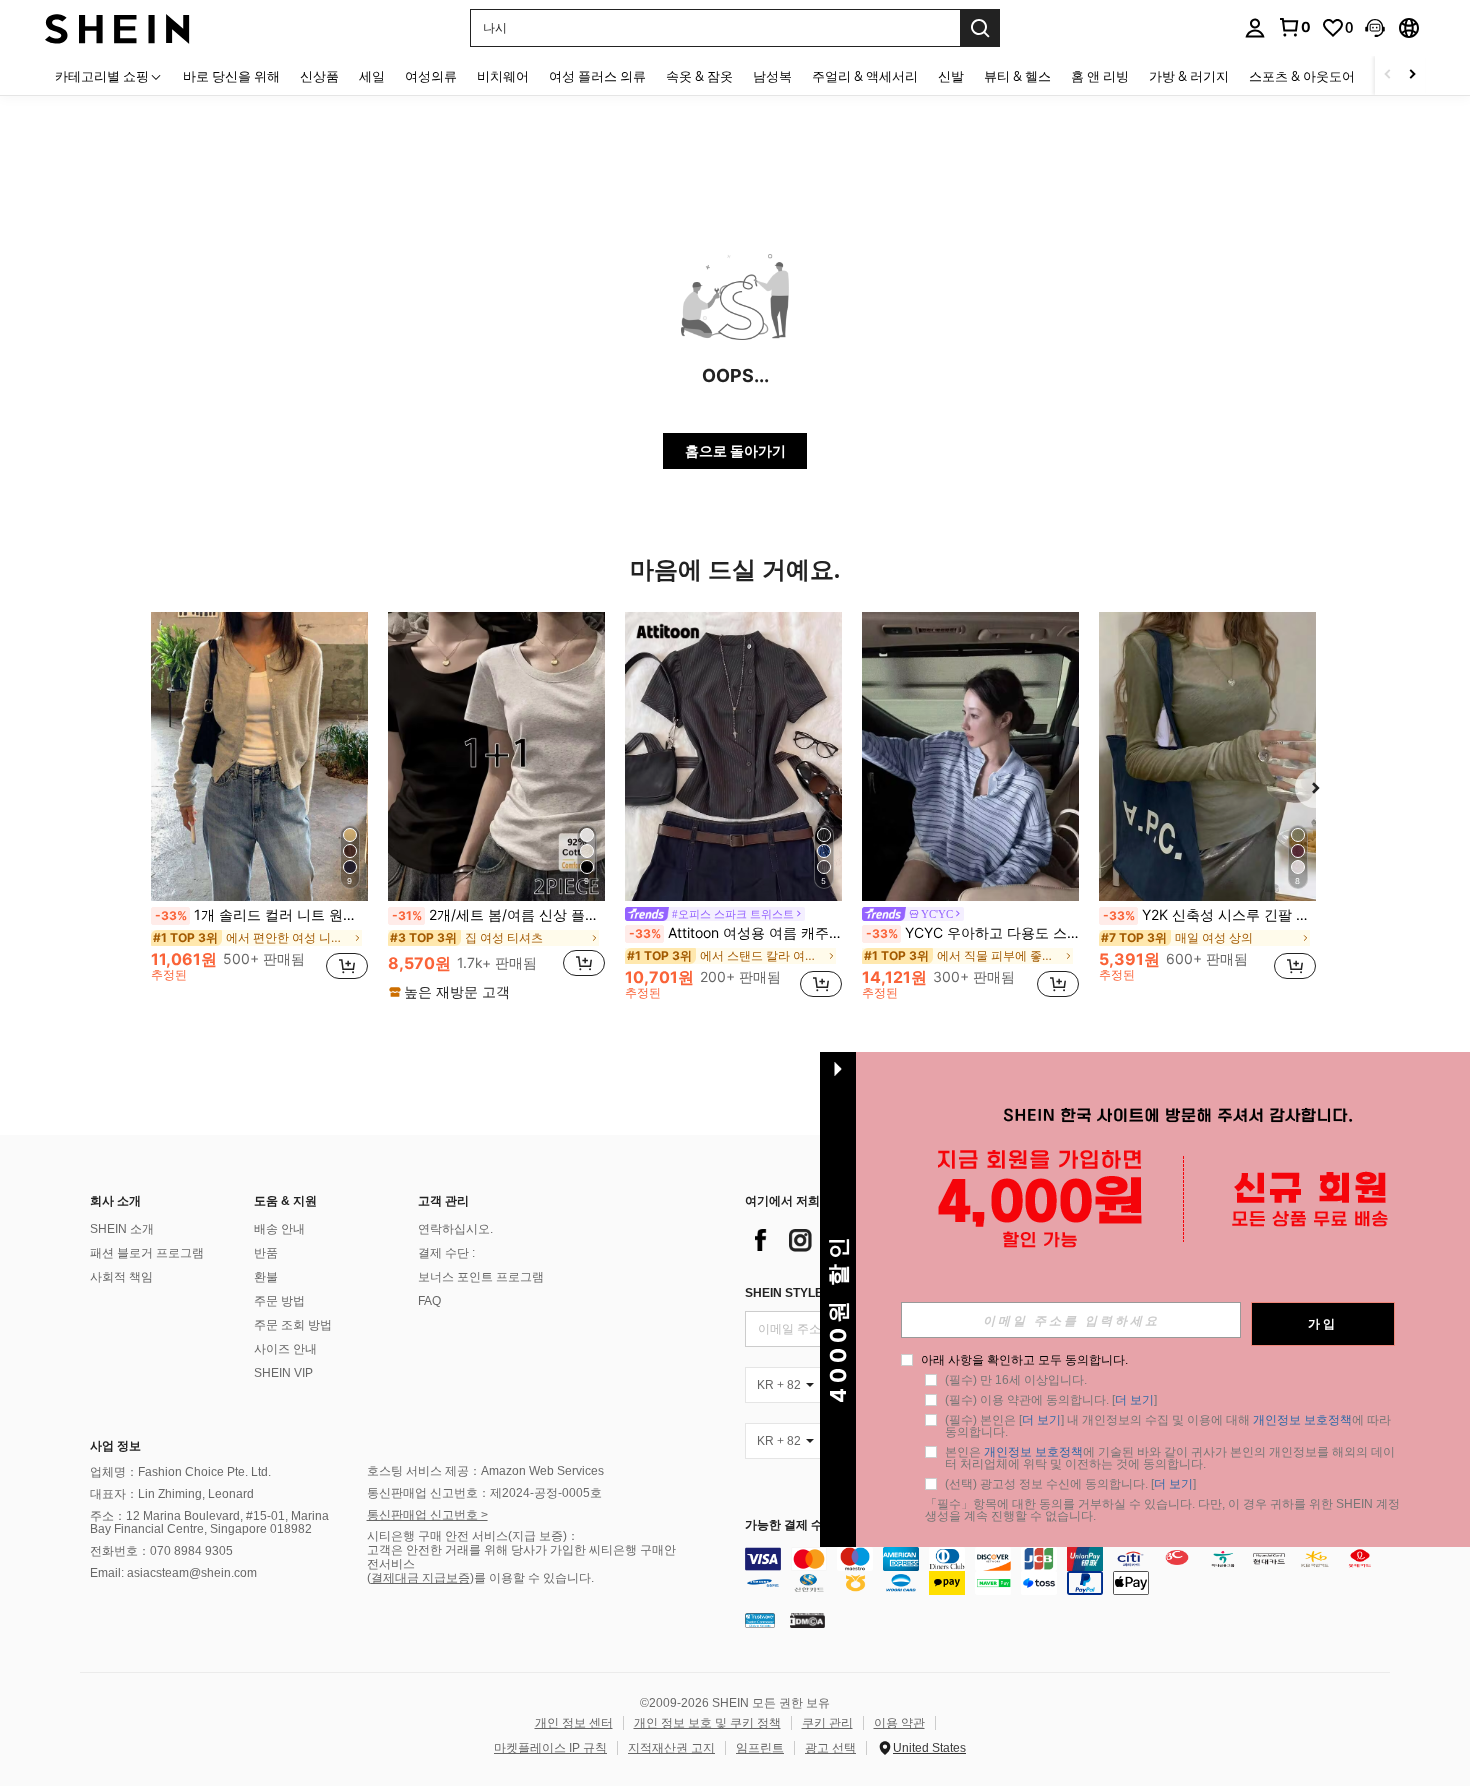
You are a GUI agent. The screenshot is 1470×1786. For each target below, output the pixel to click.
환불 (266, 1277)
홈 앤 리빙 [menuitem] (1100, 76)
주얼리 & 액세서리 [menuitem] (865, 76)
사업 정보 (115, 1446)
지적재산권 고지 (671, 1748)
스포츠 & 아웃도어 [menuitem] (1302, 76)
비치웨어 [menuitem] (503, 76)
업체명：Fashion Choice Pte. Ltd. (180, 1472)
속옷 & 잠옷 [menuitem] (699, 76)
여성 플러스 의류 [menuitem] (597, 76)
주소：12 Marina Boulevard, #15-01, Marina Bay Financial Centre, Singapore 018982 (209, 1523)
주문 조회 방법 (293, 1325)
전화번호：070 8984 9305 (161, 1551)
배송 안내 (279, 1229)
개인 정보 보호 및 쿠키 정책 (707, 1723)
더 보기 (1134, 1400)
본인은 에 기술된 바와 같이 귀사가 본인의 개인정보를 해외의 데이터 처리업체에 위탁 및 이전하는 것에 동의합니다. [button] (1170, 1458)
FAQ (429, 1301)
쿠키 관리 (827, 1723)
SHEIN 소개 (122, 1229)
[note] (452, 992)
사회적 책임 (121, 1277)
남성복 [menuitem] (772, 76)
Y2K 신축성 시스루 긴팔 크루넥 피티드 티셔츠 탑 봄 (1209, 915)
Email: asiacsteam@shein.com (173, 1573)
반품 (266, 1253)
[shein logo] (117, 27)
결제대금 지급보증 (420, 1578)
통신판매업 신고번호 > (427, 1515)
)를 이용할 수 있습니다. (532, 1578)
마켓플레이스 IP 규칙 (550, 1748)
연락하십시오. (455, 1229)
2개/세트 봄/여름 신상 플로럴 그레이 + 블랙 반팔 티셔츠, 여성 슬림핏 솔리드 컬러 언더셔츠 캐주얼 (498, 915)
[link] (1294, 27)
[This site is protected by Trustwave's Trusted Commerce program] (760, 1620)
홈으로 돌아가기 (735, 450)
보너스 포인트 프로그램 (481, 1277)
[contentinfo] (1072, 1571)
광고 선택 (830, 1748)
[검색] (980, 28)
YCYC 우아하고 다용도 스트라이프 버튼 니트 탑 (972, 933)
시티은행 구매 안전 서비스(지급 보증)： (473, 1536)
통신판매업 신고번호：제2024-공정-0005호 (484, 1493)
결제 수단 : (446, 1253)
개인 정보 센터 (574, 1723)
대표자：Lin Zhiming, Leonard (172, 1494)
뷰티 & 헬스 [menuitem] (1017, 76)
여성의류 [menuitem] (431, 76)
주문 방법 (279, 1301)
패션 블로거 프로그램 (147, 1253)
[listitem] (259, 805)
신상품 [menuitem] (319, 76)
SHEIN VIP (283, 1373)
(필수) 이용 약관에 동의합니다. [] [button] (1051, 1400)
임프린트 (760, 1748)
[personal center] (1255, 28)
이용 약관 (899, 1723)
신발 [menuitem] (951, 76)
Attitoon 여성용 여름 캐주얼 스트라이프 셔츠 (735, 933)
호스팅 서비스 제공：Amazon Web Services (485, 1471)
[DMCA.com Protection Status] (807, 1620)
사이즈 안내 (285, 1349)
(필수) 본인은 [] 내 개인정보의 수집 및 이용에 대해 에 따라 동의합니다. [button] (1169, 1426)
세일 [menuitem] (372, 76)
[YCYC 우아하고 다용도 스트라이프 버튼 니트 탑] (970, 756)
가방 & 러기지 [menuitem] (1189, 76)
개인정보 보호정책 (1302, 1420)
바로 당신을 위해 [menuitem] (231, 76)
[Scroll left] (1388, 75)
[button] (1375, 28)
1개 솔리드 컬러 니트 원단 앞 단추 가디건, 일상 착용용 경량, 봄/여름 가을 (261, 915)
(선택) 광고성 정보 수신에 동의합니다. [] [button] (1070, 1484)
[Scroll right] (1412, 75)
